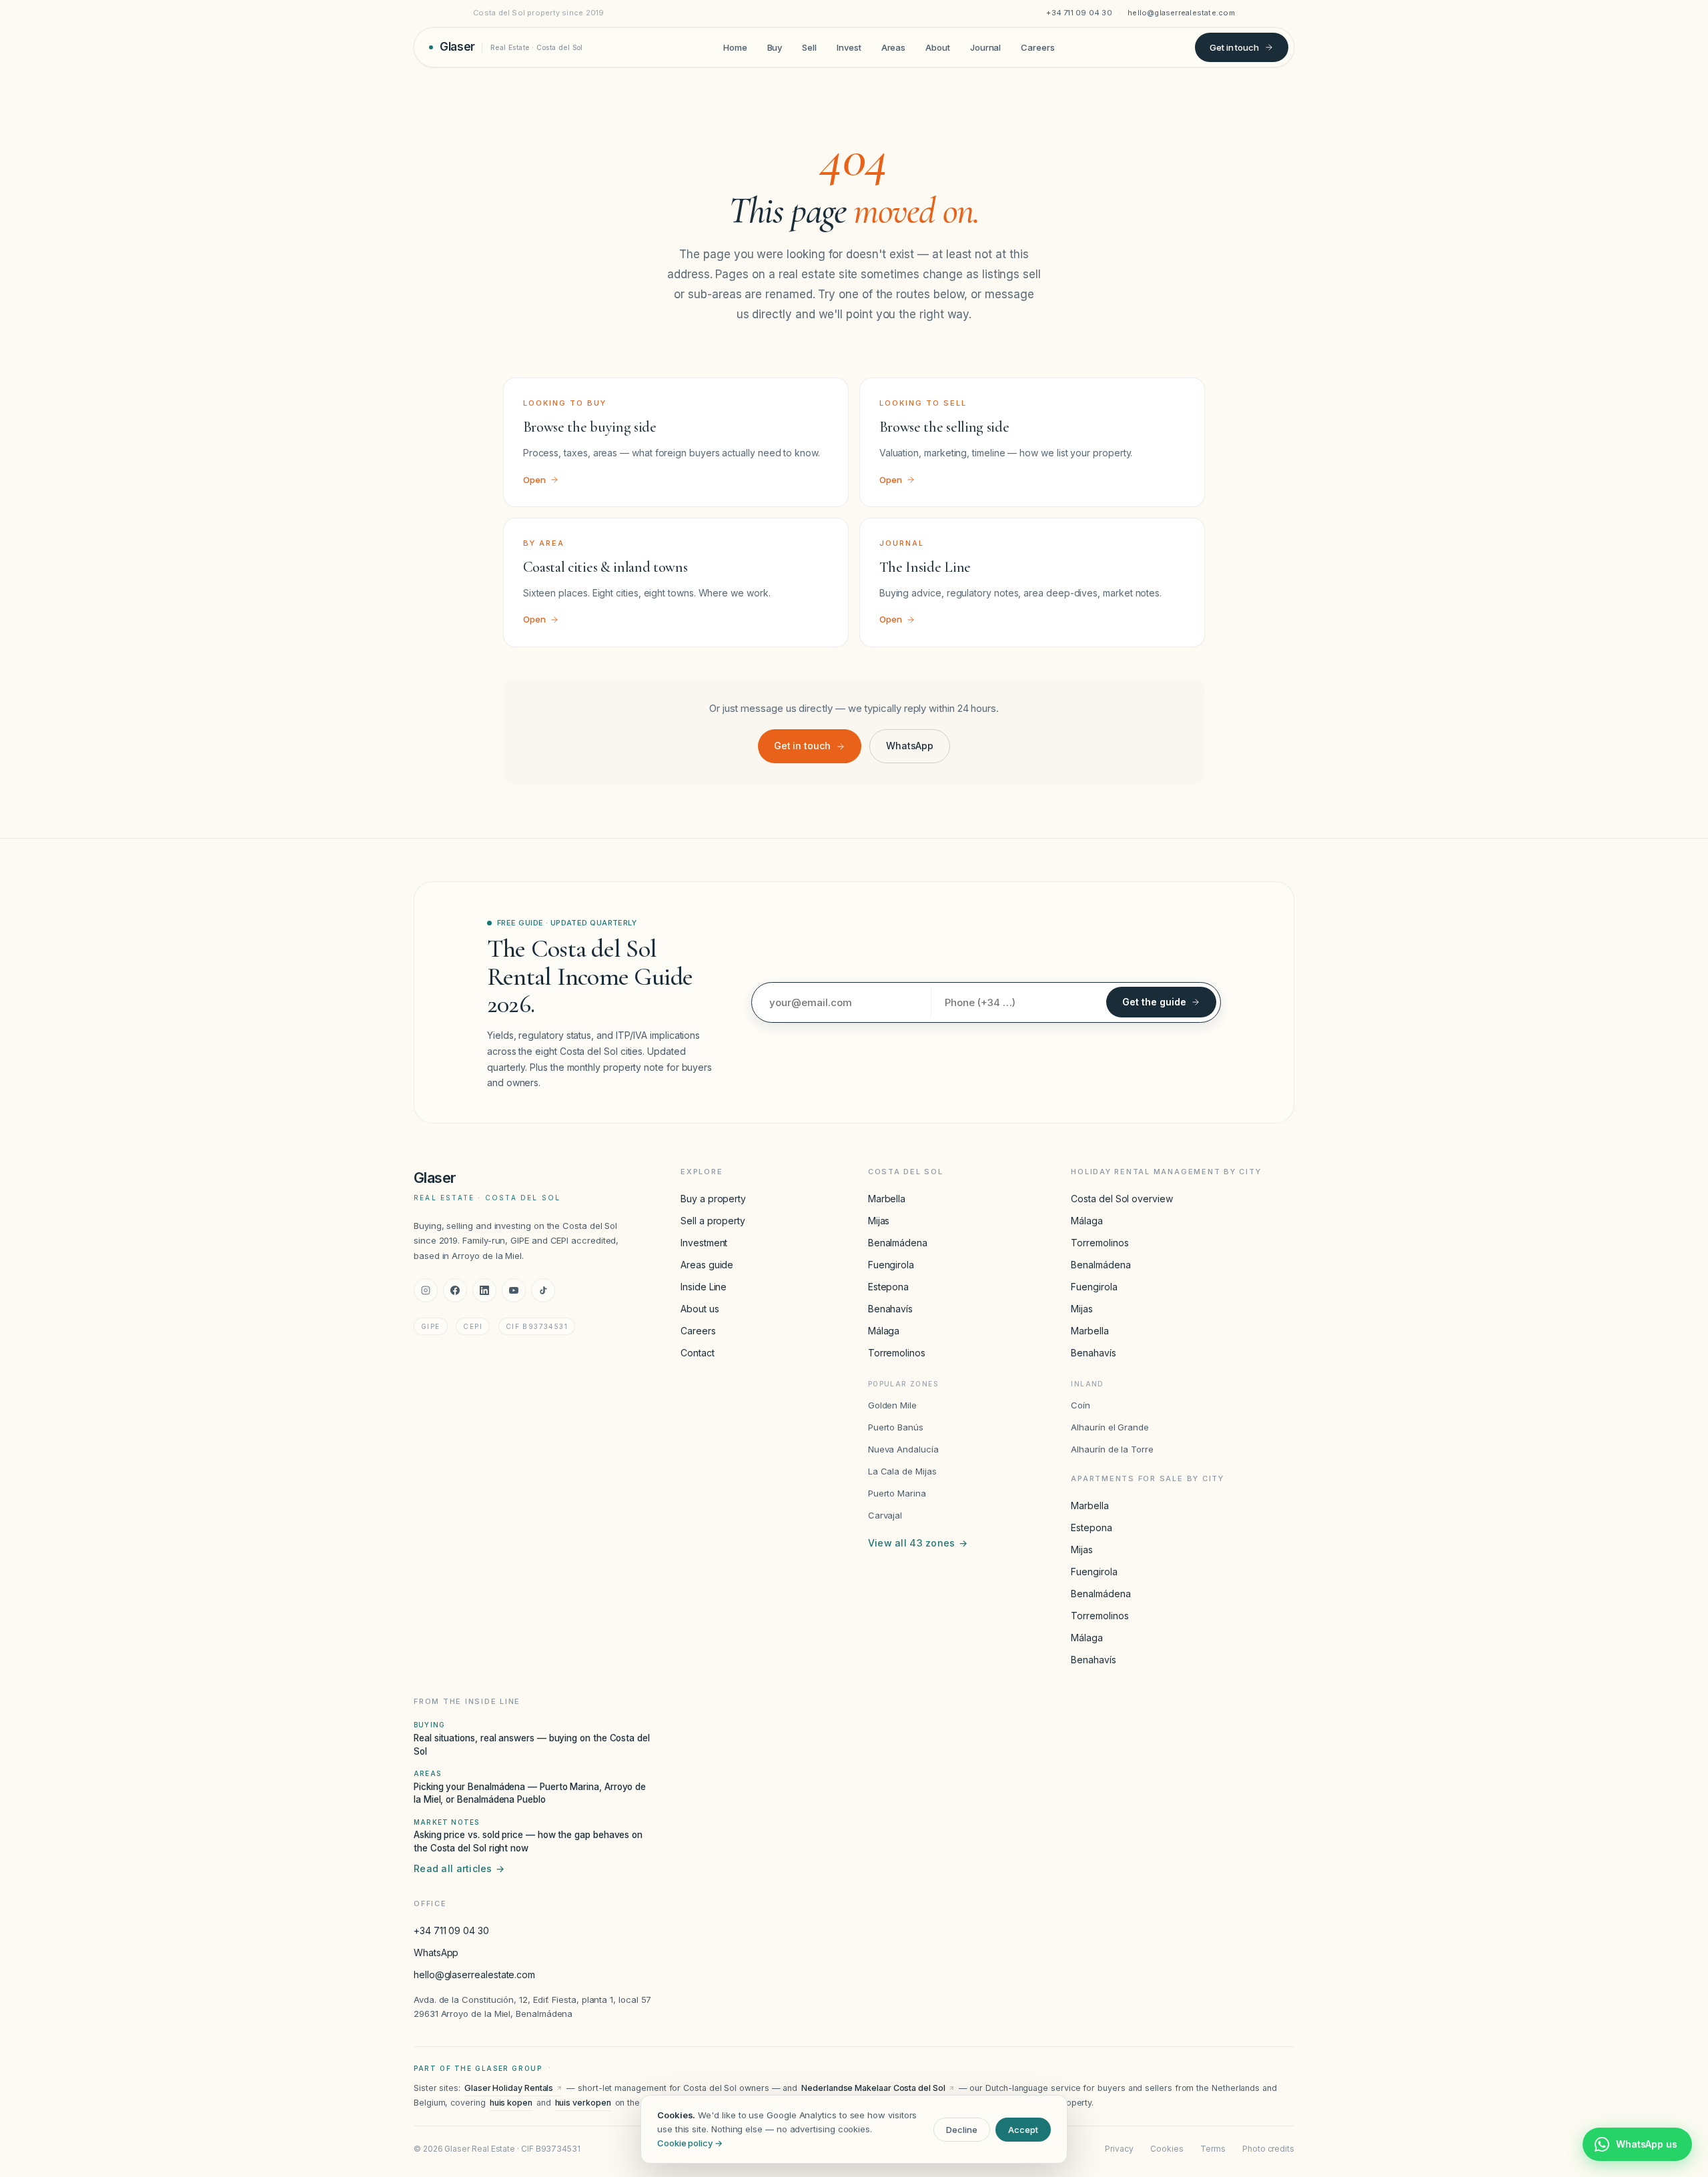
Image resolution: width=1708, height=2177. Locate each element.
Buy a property (713, 1199)
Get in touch (1234, 47)
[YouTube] (514, 1290)
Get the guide (1154, 1002)
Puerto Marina (897, 1493)
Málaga (884, 1331)
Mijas (879, 1221)
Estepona (888, 1287)
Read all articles (459, 1868)
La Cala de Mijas (902, 1471)
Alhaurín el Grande (1110, 1427)
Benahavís (890, 1309)
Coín (1081, 1405)
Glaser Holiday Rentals (509, 2088)
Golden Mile (892, 1405)
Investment (704, 1243)
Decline (962, 2130)
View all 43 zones (918, 1543)
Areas (894, 47)
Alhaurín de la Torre (1112, 1449)
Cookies (1167, 2149)
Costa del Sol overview (1122, 1199)
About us (700, 1309)
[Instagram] (426, 1290)
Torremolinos (897, 1353)
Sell (809, 47)
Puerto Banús (896, 1427)
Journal (985, 47)
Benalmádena (898, 1243)
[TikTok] (543, 1290)
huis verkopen (583, 2103)
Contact (697, 1353)
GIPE (431, 1326)
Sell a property (713, 1221)
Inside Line (704, 1287)
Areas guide (707, 1265)
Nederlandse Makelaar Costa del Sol (873, 2088)
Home (735, 47)
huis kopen (511, 2103)
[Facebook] (455, 1290)
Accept (1023, 2130)
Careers (1037, 47)
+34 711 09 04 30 (1079, 13)
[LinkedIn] (484, 1290)
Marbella (887, 1199)
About (938, 47)
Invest (849, 47)
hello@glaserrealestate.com (1181, 13)
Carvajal (885, 1515)
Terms (1213, 2149)
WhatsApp (910, 746)
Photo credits (1268, 2149)
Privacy (1119, 2149)
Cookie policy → (690, 2143)
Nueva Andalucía (903, 1449)
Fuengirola (891, 1265)
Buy (775, 47)
